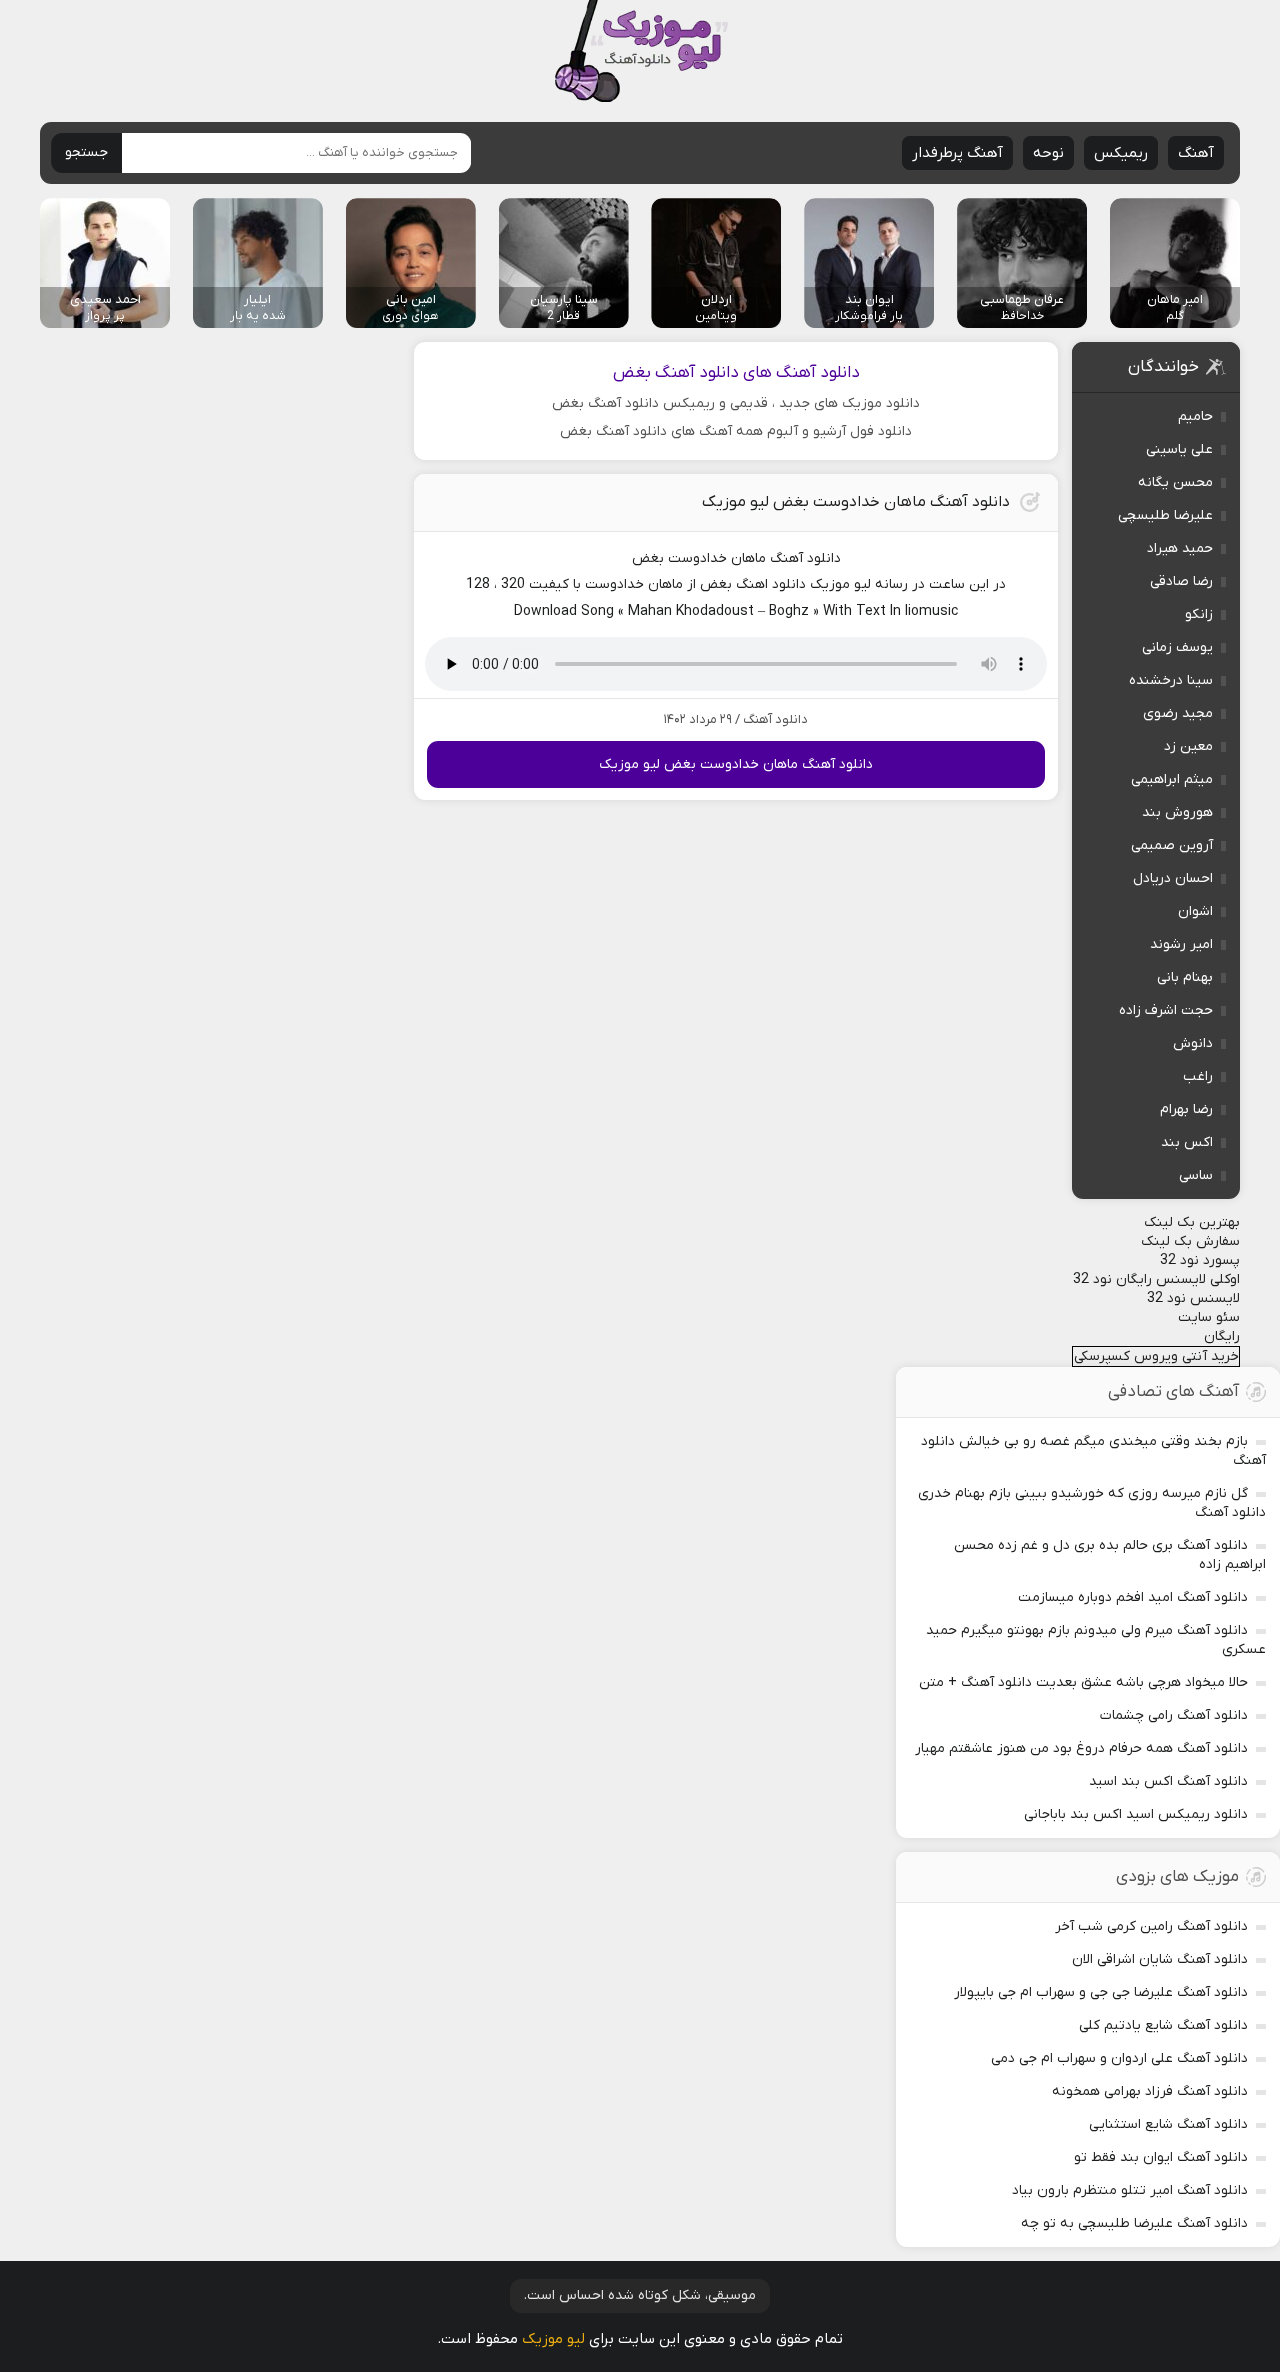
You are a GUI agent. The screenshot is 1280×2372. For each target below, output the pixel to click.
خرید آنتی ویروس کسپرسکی (1156, 1356)
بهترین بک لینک (1192, 1222)
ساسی (1196, 1175)
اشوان (1195, 911)
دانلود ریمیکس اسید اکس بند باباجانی (1136, 1814)
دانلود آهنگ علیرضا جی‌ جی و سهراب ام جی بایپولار (1101, 1992)
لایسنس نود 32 (1193, 1298)
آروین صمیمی (1172, 845)
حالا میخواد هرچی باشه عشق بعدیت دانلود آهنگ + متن (1083, 1682)
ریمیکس (1121, 153)
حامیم (1195, 416)
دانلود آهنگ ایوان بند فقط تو (1161, 2157)
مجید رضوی (1178, 713)
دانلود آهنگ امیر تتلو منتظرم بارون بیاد (1130, 2190)
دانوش (1193, 1043)
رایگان (1222, 1336)
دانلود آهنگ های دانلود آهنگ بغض (736, 373)
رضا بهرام (1186, 1109)
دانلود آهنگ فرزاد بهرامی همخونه (1150, 2091)
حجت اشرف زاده (1166, 1010)
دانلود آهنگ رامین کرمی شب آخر (1151, 1926)
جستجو (86, 152)
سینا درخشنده (1171, 680)
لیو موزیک (553, 2339)
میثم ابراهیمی (1172, 779)
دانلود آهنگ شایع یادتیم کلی (1163, 2025)
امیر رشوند (1181, 944)
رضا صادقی (1181, 581)
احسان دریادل (1173, 878)
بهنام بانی (1185, 977)
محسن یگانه (1175, 482)
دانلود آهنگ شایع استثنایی (1168, 2124)
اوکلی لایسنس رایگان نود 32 (1156, 1279)
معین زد (1188, 746)
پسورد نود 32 (1200, 1260)
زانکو (1199, 614)
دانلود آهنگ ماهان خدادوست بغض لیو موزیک (856, 502)
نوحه (1048, 153)
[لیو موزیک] (640, 52)
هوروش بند (1177, 812)
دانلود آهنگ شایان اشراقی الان (1160, 1959)
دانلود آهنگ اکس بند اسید (1168, 1781)
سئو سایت (1209, 1317)
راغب (1198, 1076)
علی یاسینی (1179, 449)
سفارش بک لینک (1190, 1241)
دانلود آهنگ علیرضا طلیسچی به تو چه (1134, 2223)
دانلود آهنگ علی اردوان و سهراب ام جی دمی (1119, 2058)
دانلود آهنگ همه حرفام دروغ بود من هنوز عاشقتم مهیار (1081, 1748)
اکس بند (1187, 1142)
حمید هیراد (1180, 548)
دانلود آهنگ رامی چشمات (1174, 1715)
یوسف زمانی (1177, 647)
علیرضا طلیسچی (1165, 515)
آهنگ (1196, 153)
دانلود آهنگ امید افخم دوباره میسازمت (1133, 1597)
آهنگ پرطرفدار (957, 153)
